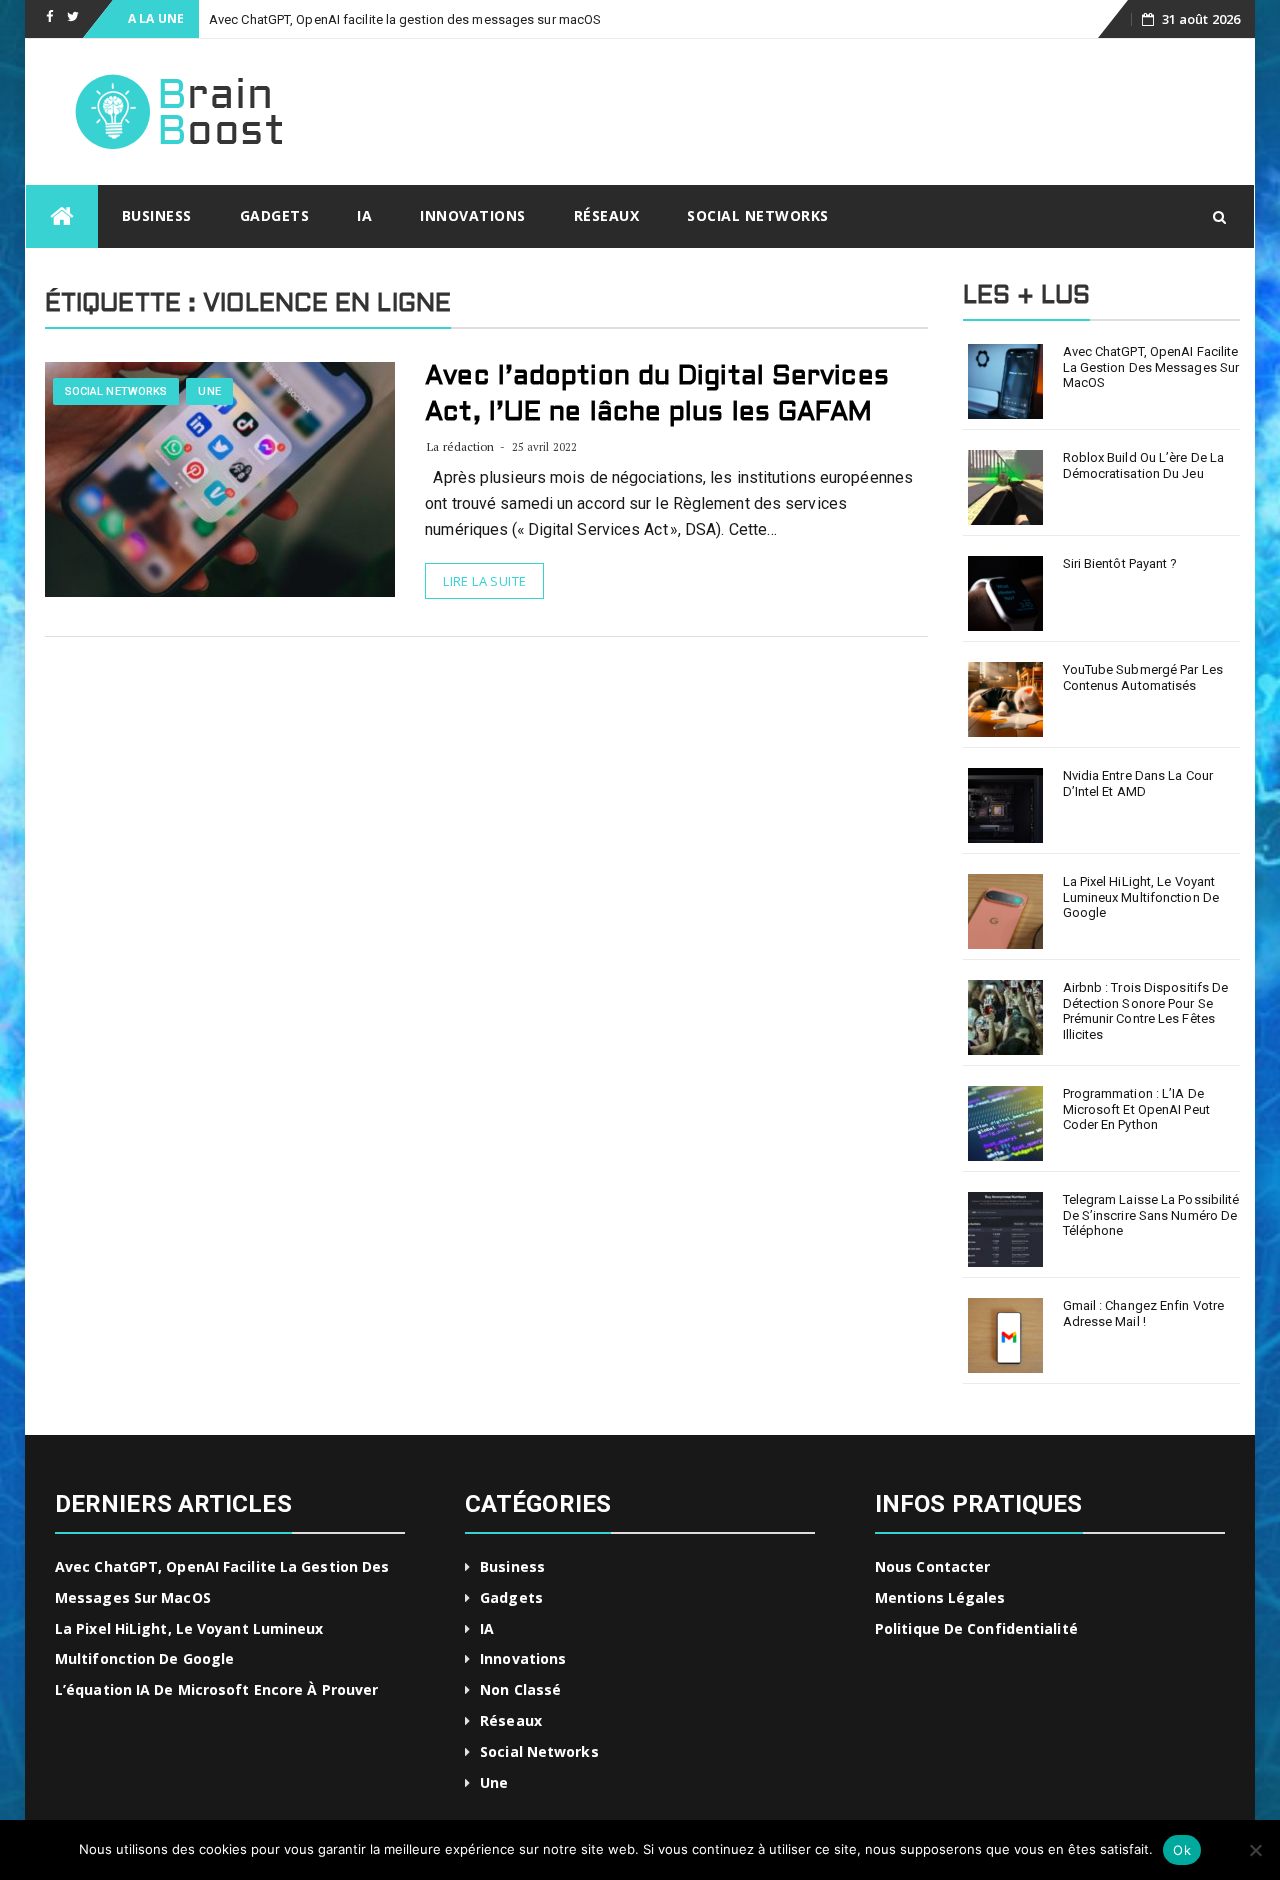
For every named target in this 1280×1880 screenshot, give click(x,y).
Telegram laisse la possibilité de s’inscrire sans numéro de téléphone (1151, 1215)
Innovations (473, 215)
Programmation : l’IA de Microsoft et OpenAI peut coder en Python (1136, 1109)
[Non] (1255, 1850)
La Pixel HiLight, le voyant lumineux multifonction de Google (1141, 897)
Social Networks (758, 215)
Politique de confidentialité (976, 1628)
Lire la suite (484, 581)
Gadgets (275, 215)
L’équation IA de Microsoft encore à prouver (216, 1689)
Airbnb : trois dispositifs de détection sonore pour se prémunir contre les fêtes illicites (1146, 1011)
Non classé (520, 1689)
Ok (1182, 1850)
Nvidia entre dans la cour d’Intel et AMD (1138, 783)
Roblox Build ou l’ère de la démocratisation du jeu (1144, 465)
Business (157, 215)
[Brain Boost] (62, 216)
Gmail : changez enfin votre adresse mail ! (1144, 1313)
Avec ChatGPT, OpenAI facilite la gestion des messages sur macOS (405, 19)
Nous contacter (932, 1566)
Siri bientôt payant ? (1120, 563)
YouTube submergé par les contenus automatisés (1143, 677)
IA (364, 215)
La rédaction (460, 446)
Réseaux (607, 215)
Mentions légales (940, 1597)
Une (209, 391)
